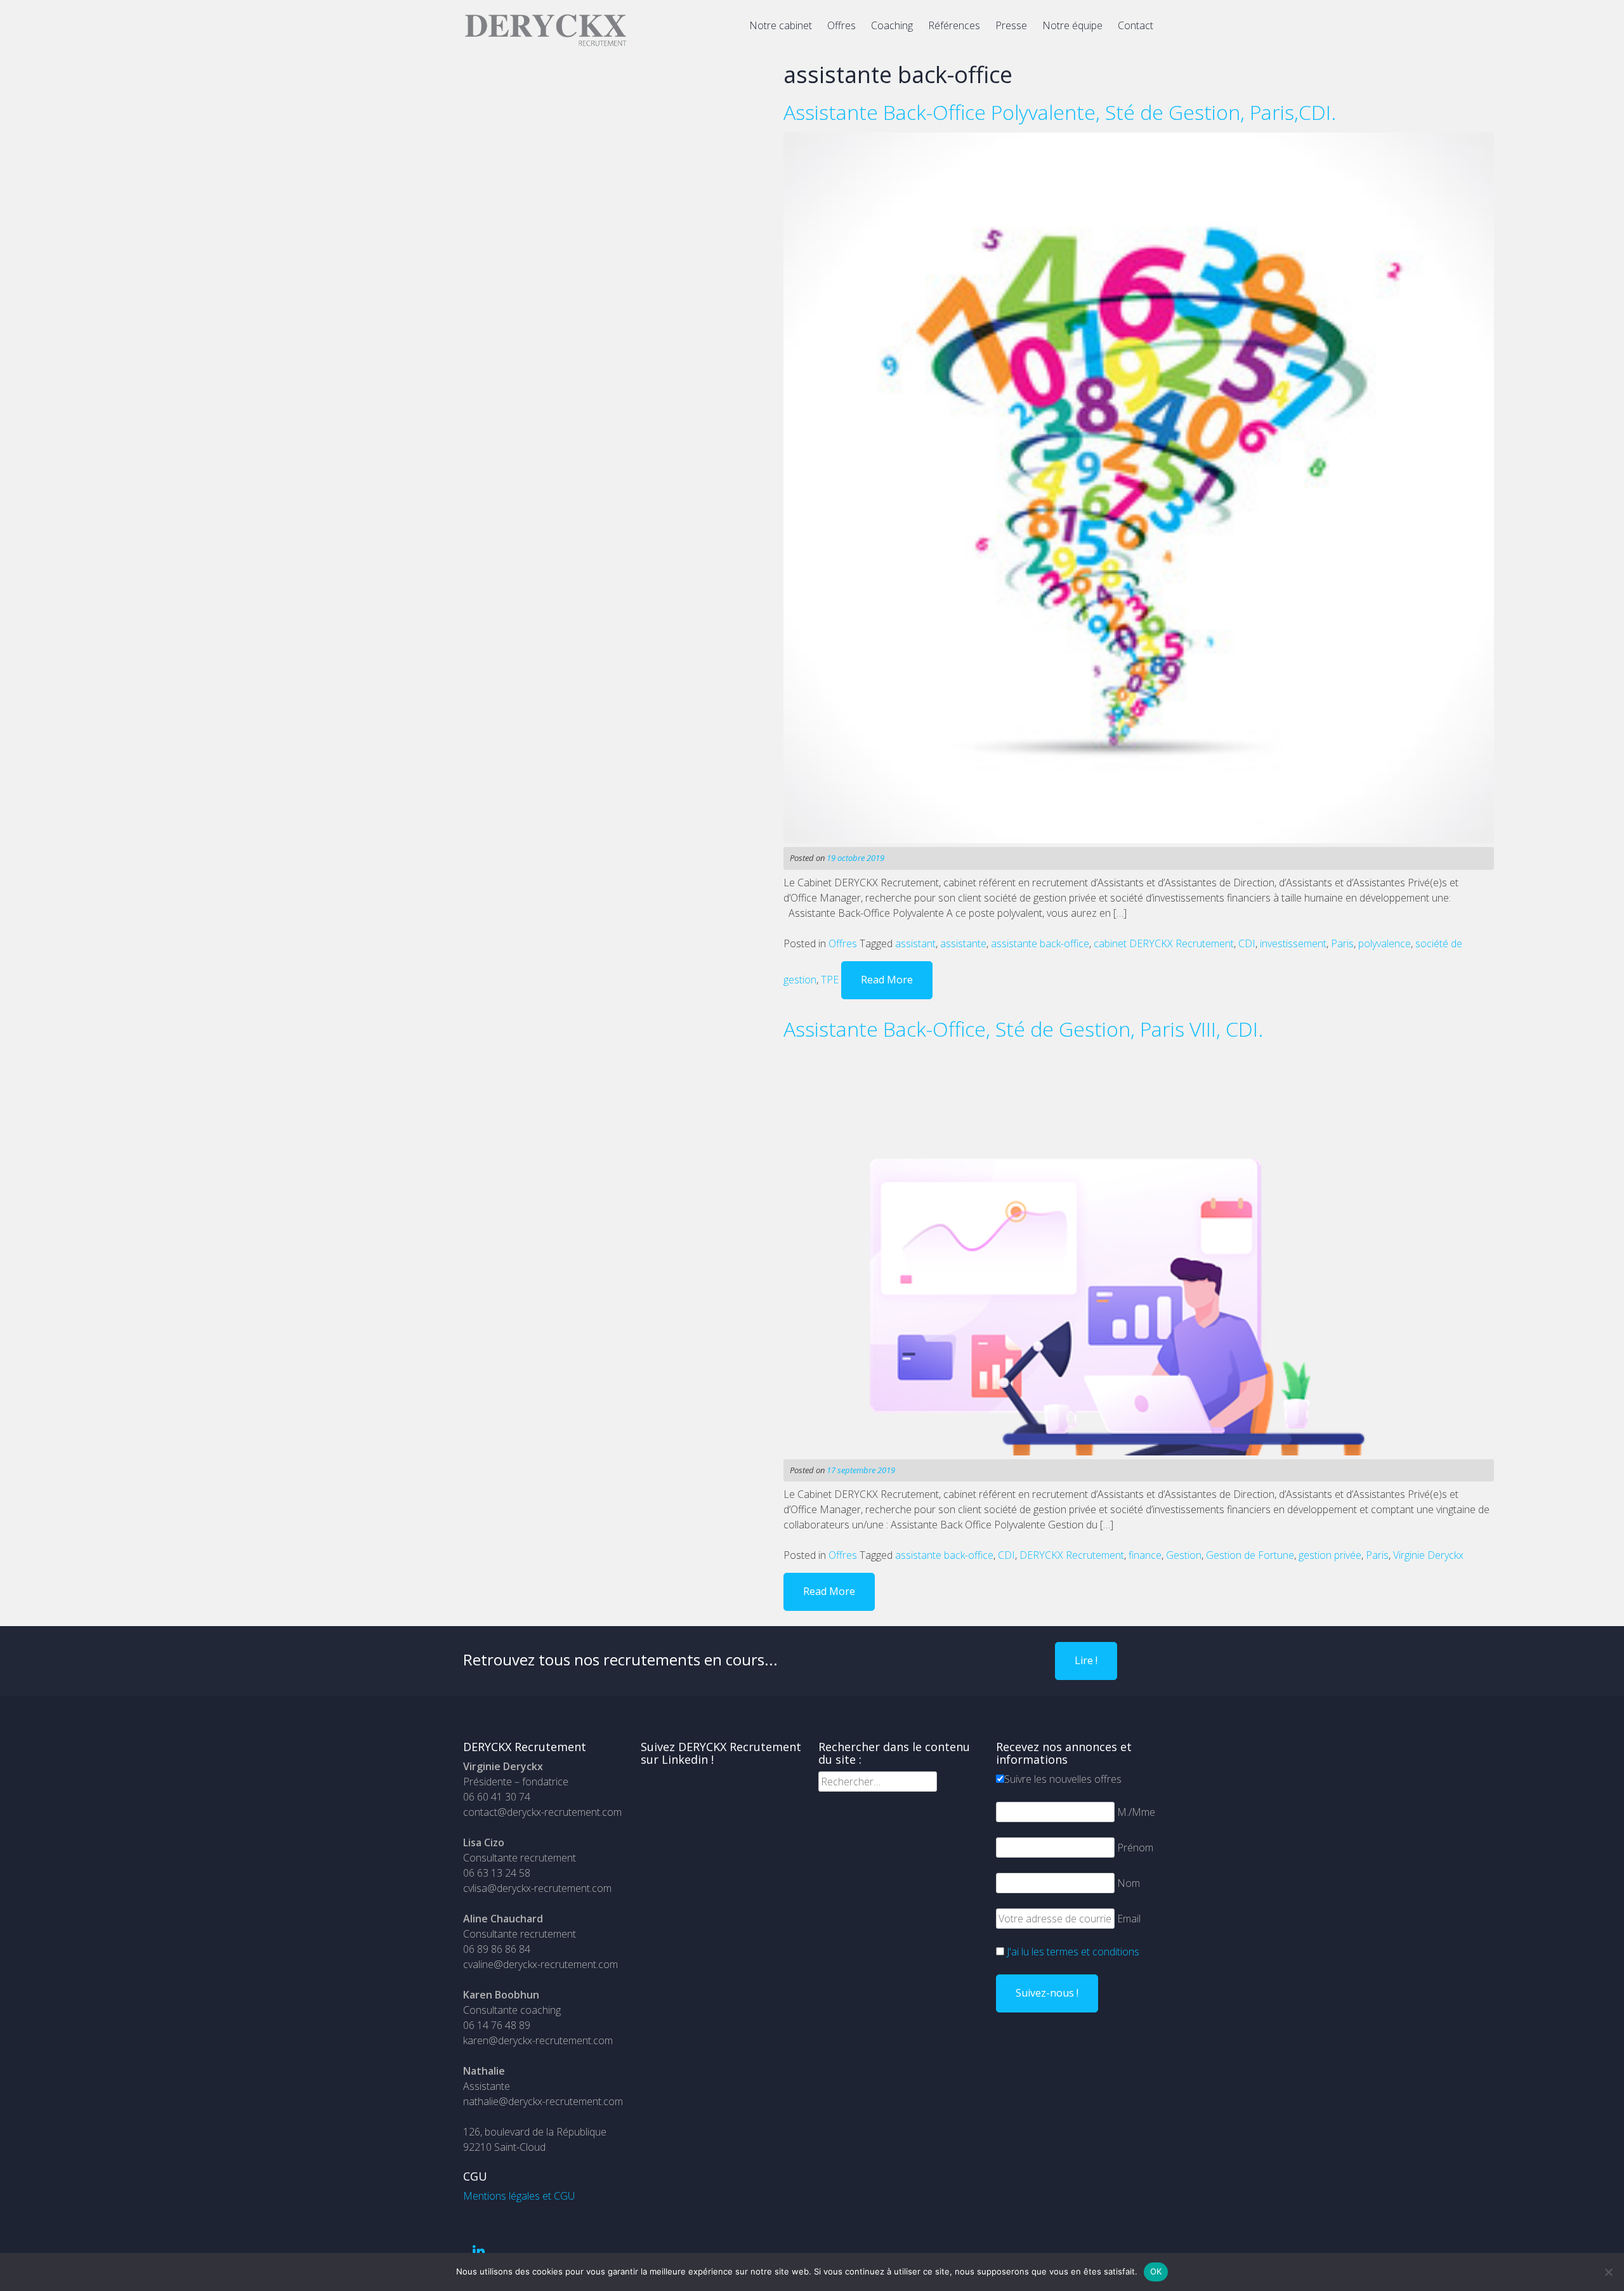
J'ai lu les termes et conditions (1073, 1952)
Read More (887, 980)
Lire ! (1086, 1660)
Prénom (1135, 1848)
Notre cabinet (781, 25)
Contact (1136, 25)
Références (954, 25)
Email (1129, 1919)
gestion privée (1330, 1555)
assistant (915, 943)
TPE (830, 980)
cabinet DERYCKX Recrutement (1164, 943)
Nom (1129, 1883)
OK (1156, 2271)
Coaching (892, 25)
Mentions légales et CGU (519, 2196)
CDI (1247, 943)
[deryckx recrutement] (546, 44)
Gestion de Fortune (1250, 1555)
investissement (1293, 943)
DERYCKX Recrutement (1072, 1555)
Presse (1011, 25)
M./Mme (1136, 1812)
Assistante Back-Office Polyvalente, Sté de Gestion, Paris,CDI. (1060, 112)
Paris (1342, 943)
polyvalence (1385, 943)
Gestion (1184, 1555)
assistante (963, 943)
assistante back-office (1040, 943)
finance (1145, 1555)
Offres (841, 25)
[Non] (1608, 2272)
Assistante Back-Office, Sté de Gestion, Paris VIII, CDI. (1023, 1029)
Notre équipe (1072, 25)
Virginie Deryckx (1428, 1555)
